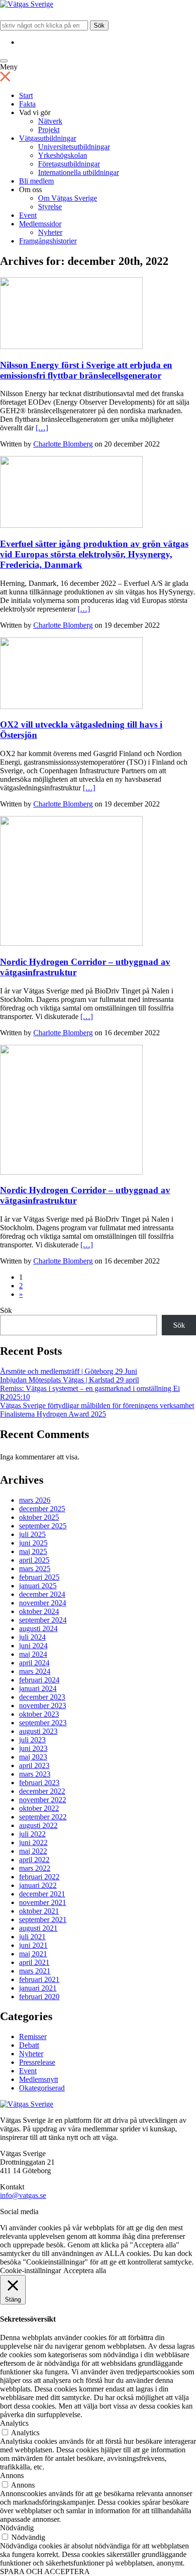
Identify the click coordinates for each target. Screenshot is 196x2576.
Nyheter (50, 232)
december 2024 (42, 1594)
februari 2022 (39, 1877)
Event (28, 215)
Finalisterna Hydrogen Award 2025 (53, 1414)
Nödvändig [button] (17, 2528)
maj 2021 (33, 1954)
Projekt (49, 130)
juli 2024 (32, 1637)
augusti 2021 (38, 1928)
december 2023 (42, 1697)
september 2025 (43, 1526)
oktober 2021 (39, 1911)
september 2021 (43, 1920)
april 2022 (34, 1860)
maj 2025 (33, 1551)
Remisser (33, 2036)
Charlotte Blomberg (63, 444)
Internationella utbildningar (78, 172)
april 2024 (34, 1663)
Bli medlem (36, 181)
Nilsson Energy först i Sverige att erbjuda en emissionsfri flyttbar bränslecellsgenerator (86, 370)
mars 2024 (35, 1671)
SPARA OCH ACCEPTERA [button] (45, 2571)
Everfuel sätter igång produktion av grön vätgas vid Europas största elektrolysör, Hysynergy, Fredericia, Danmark (94, 554)
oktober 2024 (39, 1611)
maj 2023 (33, 1757)
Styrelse (50, 207)
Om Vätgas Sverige (68, 198)
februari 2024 (39, 1680)
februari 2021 (39, 1979)
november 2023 (43, 1706)
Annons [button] (12, 2475)
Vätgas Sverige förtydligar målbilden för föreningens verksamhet (97, 1405)
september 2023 (43, 1723)
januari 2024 (38, 1688)
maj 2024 (33, 1654)
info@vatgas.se (23, 2195)
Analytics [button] (14, 2423)
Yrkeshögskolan (63, 155)
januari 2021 (38, 1988)
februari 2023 (39, 1783)
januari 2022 (38, 1885)
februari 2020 (39, 1997)
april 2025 (34, 1560)
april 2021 (34, 1962)
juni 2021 (33, 1945)
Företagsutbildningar (69, 164)
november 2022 (43, 1800)
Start (26, 95)
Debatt (29, 2045)
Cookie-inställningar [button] (30, 2270)
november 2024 (43, 1603)
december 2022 (42, 1791)
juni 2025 (33, 1543)
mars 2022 (35, 1868)
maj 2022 (33, 1851)
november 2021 (43, 1902)
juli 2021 (32, 1937)
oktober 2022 (39, 1808)
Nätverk (50, 121)
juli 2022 (32, 1834)
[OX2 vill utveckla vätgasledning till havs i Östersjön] (71, 706)
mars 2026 (35, 1500)
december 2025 (42, 1509)
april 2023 (34, 1765)
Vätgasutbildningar (48, 138)
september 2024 (43, 1620)
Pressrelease (37, 2062)
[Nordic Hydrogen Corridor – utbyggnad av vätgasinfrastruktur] (71, 943)
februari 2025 (39, 1577)
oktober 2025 (39, 1517)
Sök (99, 25)
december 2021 (42, 1894)
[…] (42, 428)
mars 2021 (35, 1971)
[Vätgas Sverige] (27, 4)
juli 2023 (32, 1740)
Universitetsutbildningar (74, 147)
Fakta (27, 104)
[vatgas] (27, 2104)
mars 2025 (35, 1569)
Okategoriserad (42, 2088)
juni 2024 (33, 1646)
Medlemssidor (40, 224)
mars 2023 (35, 1774)
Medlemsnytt (39, 2079)
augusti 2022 (38, 1825)
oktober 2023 (39, 1714)
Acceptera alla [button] (85, 2270)
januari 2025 (38, 1586)
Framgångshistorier (48, 241)
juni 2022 (33, 1842)
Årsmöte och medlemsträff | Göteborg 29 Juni (69, 1371)
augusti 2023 (38, 1731)
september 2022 (43, 1817)
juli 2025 (32, 1534)
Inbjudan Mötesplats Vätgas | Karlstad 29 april (69, 1380)
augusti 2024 (38, 1628)
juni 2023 (33, 1748)
